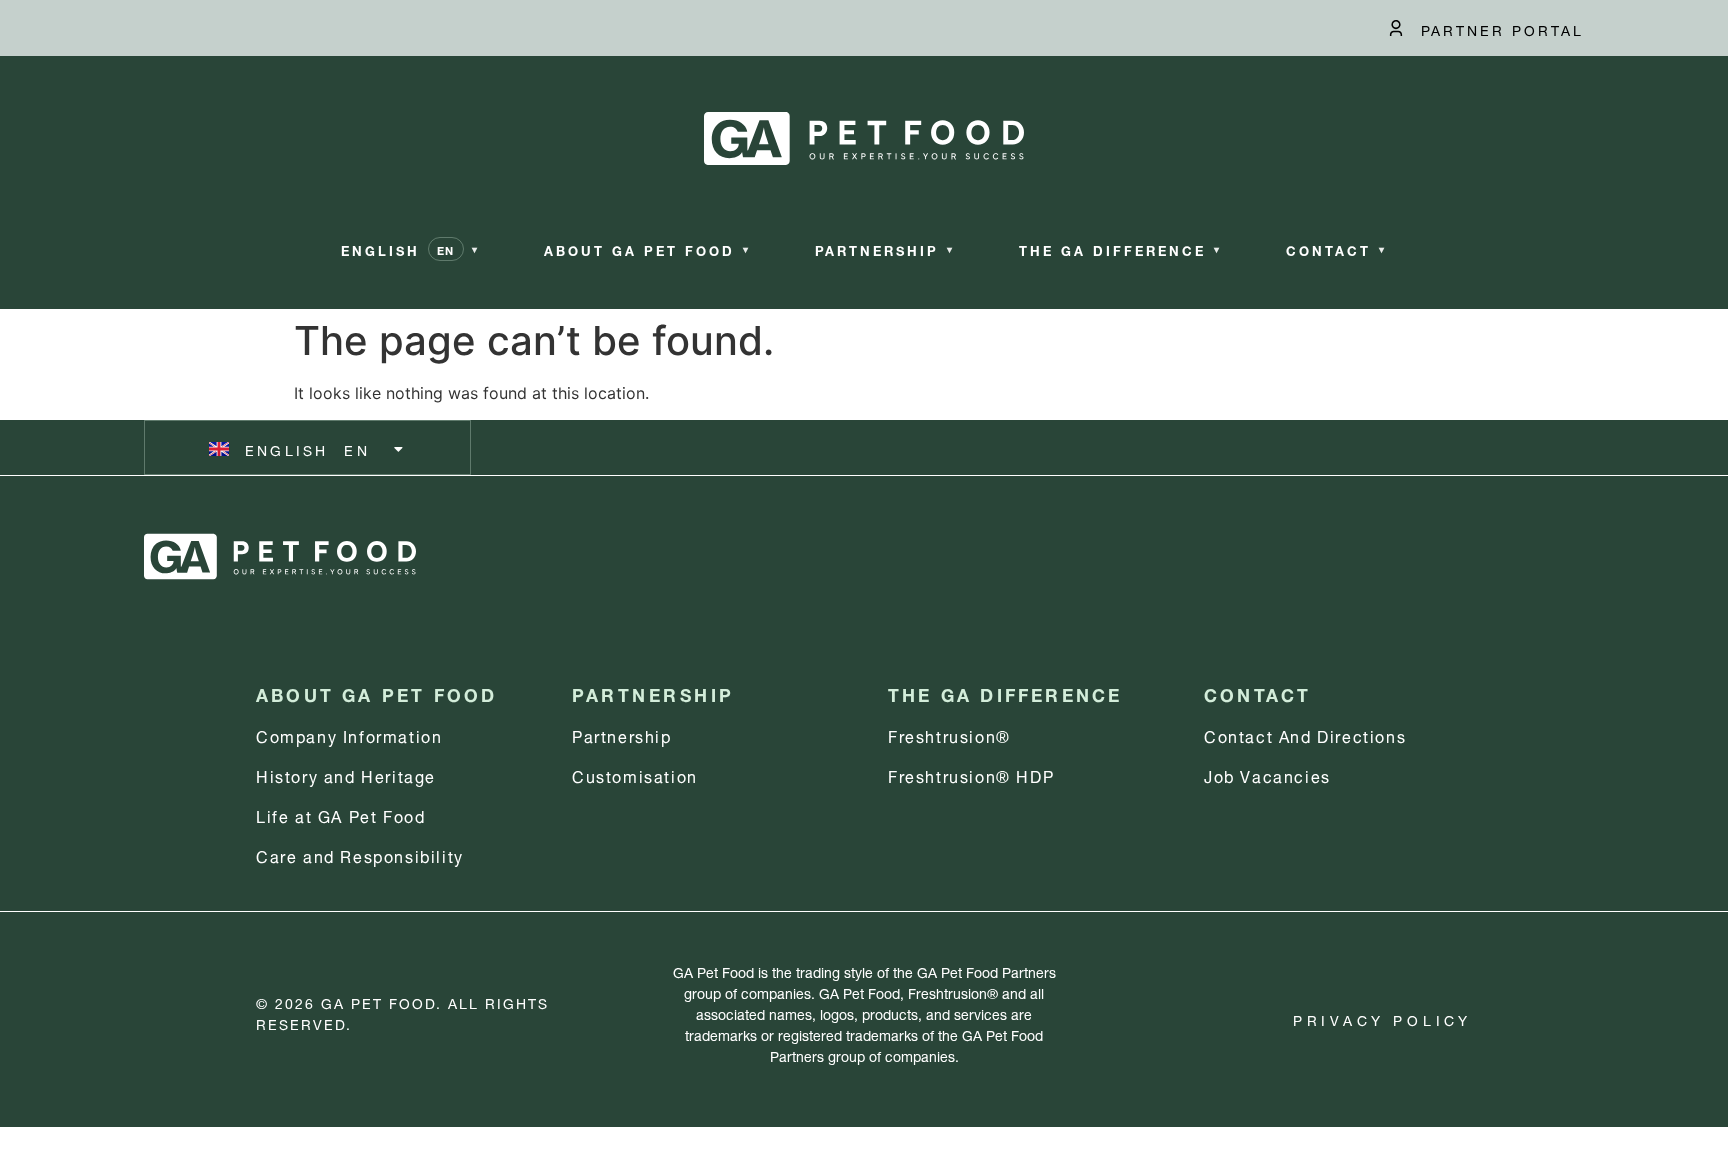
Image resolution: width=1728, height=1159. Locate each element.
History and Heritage (346, 774)
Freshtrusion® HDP (971, 774)
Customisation (635, 774)
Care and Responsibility (360, 854)
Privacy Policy (1382, 1018)
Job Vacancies (1267, 774)
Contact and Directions (1305, 734)
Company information (349, 734)
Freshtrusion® (949, 734)
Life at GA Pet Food (340, 814)
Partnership (622, 734)
